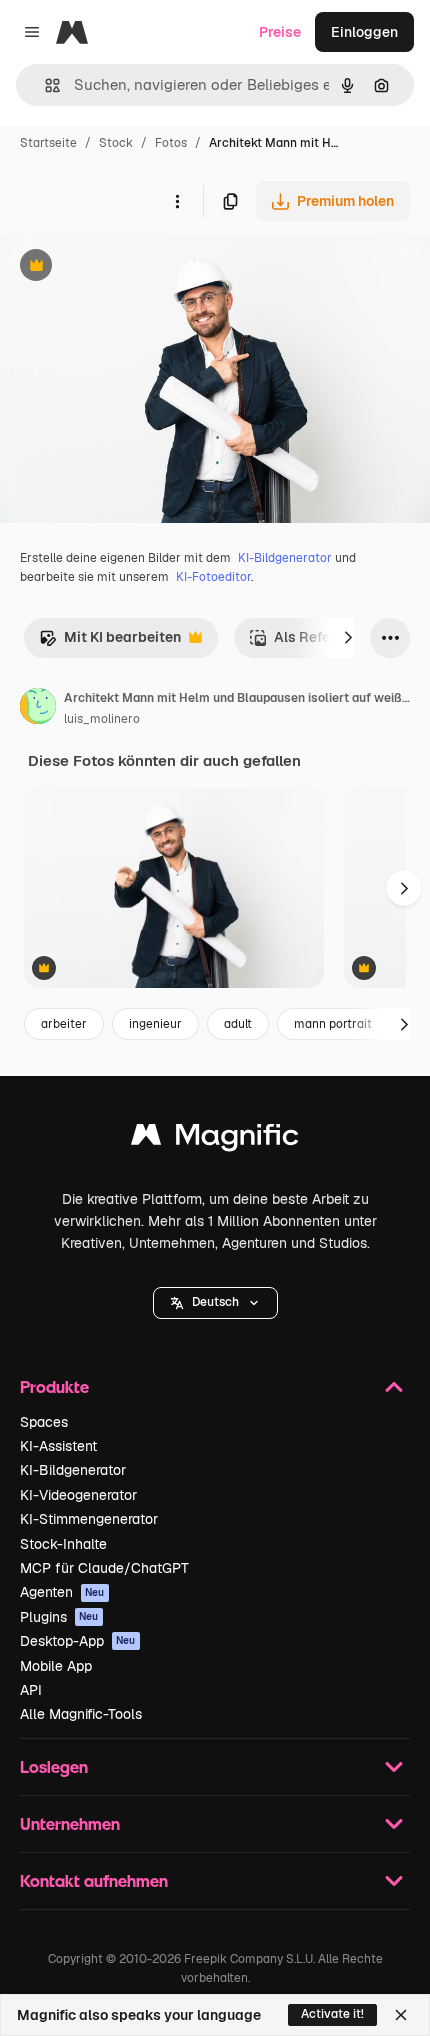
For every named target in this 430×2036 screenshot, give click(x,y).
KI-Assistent (58, 1446)
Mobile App (56, 1666)
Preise (280, 32)
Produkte (54, 1386)
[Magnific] (215, 1139)
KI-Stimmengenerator (89, 1519)
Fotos (171, 143)
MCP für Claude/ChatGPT (104, 1568)
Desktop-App (78, 1641)
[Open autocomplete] (44, 85)
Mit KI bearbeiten (110, 642)
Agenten (62, 1592)
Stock (116, 143)
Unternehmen (70, 1823)
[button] (215, 1303)
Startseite (48, 143)
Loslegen (54, 1766)
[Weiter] (348, 638)
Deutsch (215, 1302)
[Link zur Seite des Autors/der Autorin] (38, 709)
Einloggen (364, 32)
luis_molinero (102, 719)
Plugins (59, 1617)
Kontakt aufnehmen (94, 1880)
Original (128, 267)
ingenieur (155, 1024)
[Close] (401, 2015)
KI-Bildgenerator (285, 558)
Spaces (44, 1422)
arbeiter (64, 1024)
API (31, 1690)
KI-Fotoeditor (213, 577)
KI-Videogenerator (78, 1495)
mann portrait (333, 1024)
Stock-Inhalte (63, 1544)
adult (238, 1024)
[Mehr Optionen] (177, 201)
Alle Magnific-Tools (81, 1714)
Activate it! (332, 2014)
